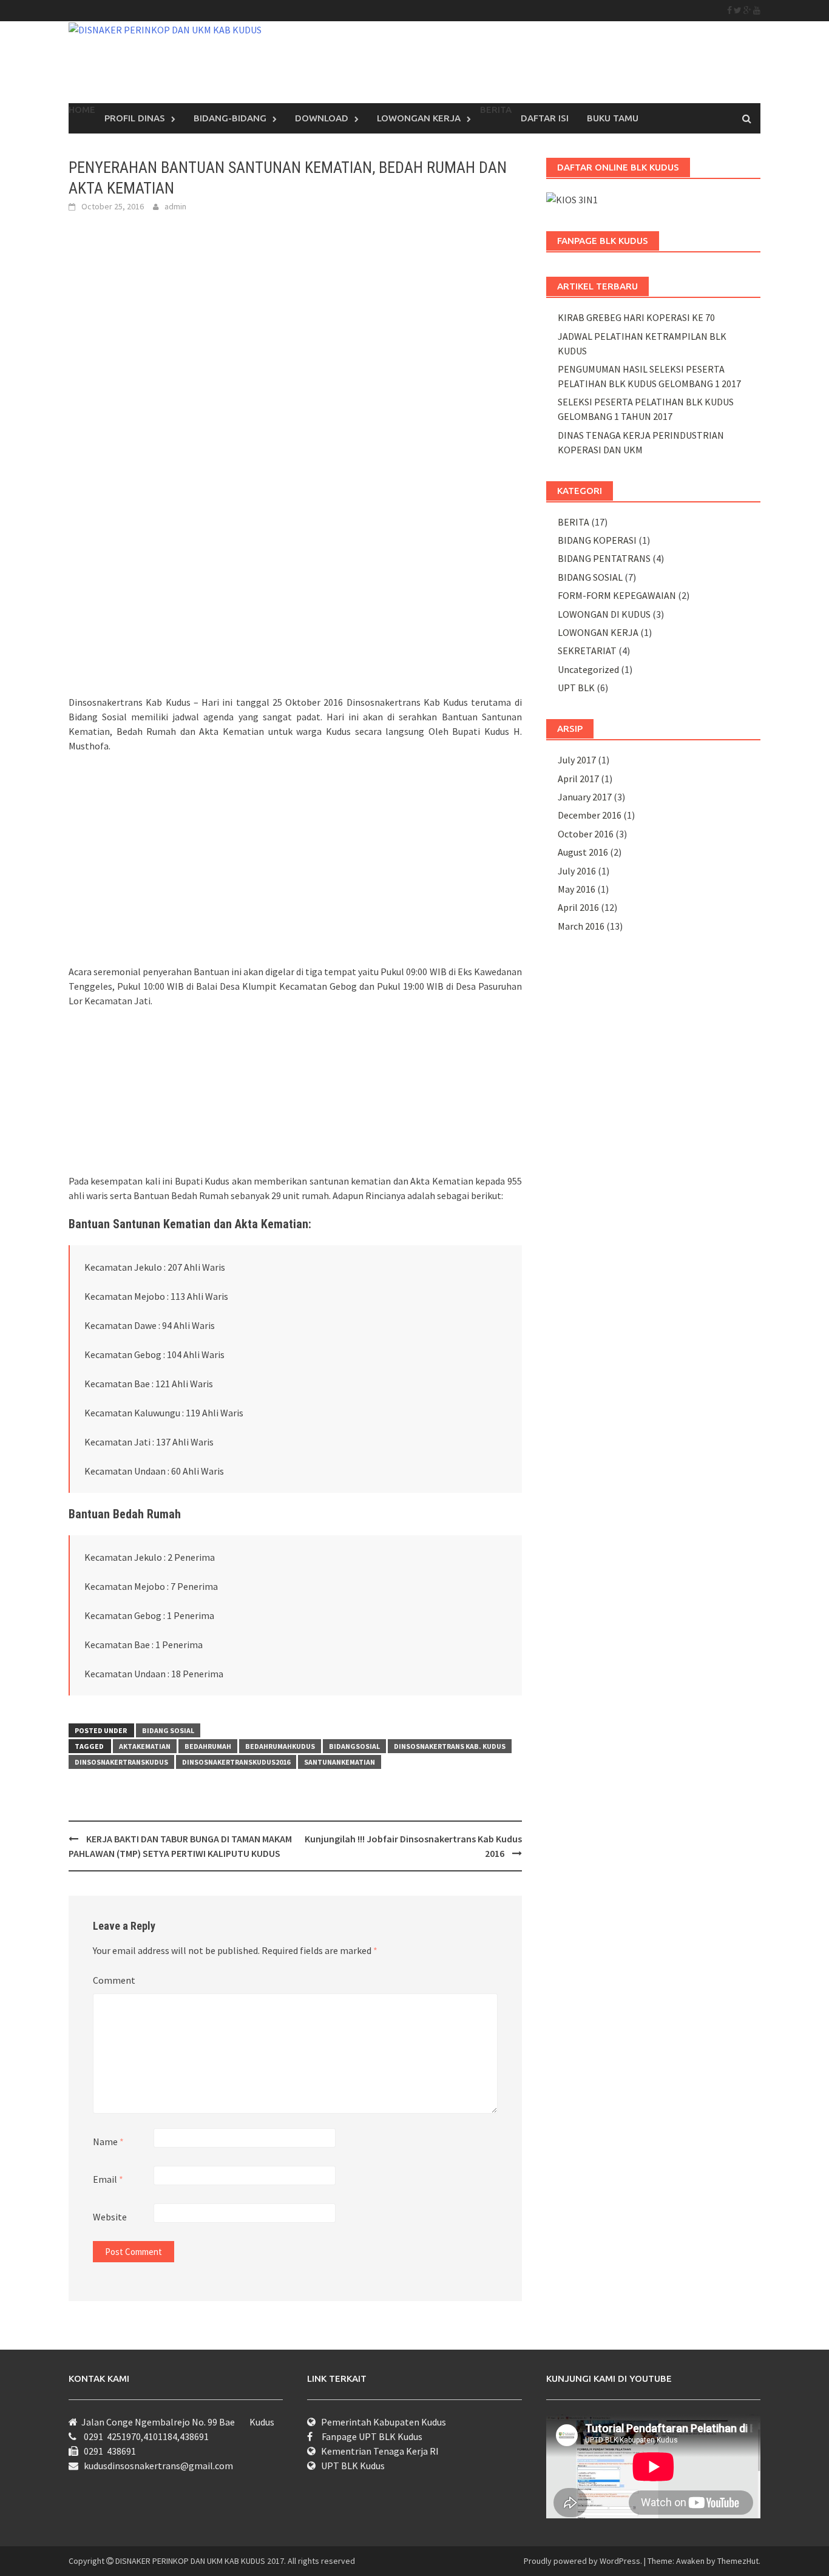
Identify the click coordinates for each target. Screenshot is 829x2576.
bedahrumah (208, 1746)
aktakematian (145, 1746)
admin (175, 206)
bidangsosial (354, 1746)
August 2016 (583, 852)
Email (108, 2179)
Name (108, 2142)
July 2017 (577, 760)
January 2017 (585, 797)
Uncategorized (588, 669)
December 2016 (590, 815)
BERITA (574, 522)
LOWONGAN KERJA (419, 118)
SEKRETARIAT (587, 651)
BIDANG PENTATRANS (604, 558)
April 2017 (578, 779)
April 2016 (578, 907)
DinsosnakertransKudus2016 (236, 1762)
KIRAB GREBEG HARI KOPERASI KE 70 (636, 317)
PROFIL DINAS (135, 118)
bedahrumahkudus (280, 1746)
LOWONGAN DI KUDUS (604, 614)
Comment (114, 1980)
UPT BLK (576, 688)
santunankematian (340, 1762)
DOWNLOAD (322, 118)
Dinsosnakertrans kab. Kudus (450, 1746)
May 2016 (577, 889)
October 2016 (586, 834)
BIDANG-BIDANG (230, 118)
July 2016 (577, 871)
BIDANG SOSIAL (168, 1730)
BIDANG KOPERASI (597, 540)
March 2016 (581, 926)
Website (110, 2217)
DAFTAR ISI (545, 118)
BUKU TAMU (613, 118)
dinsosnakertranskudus (121, 1762)
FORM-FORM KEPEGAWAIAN (617, 595)
